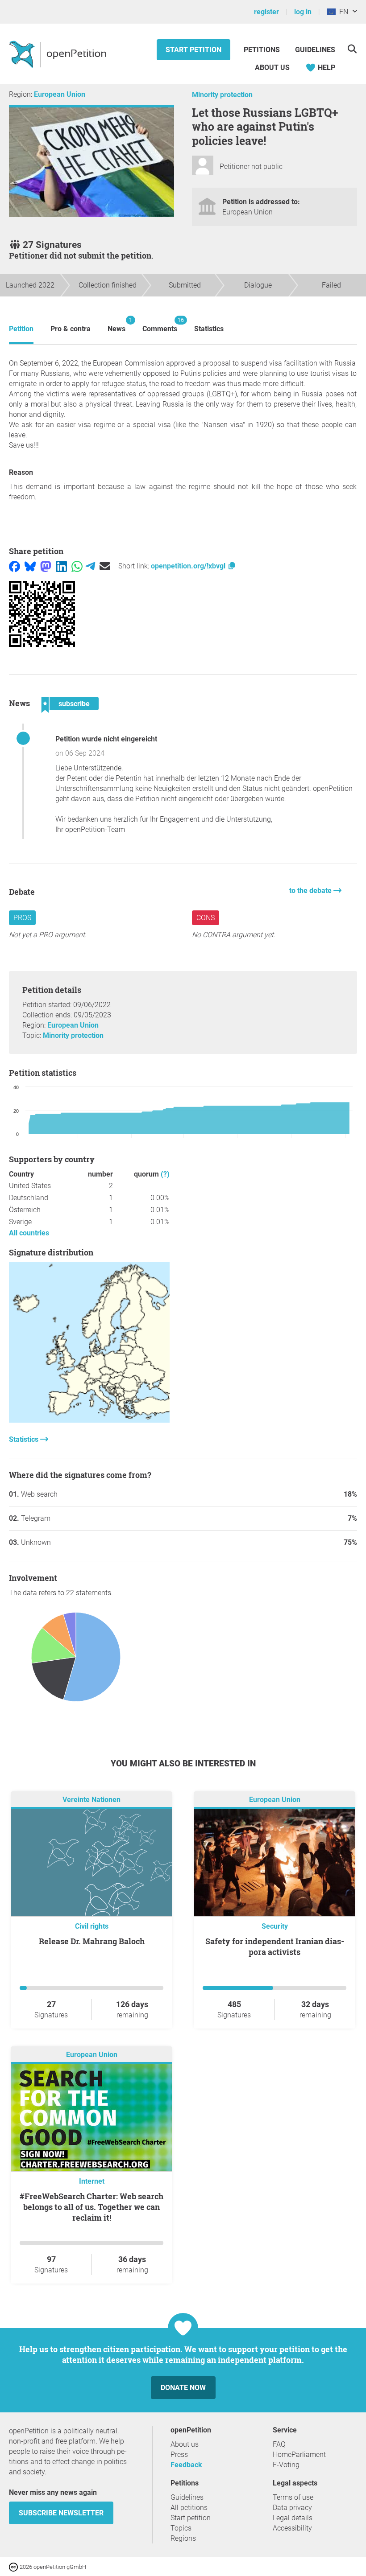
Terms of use (293, 2497)
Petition (21, 329)
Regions (183, 2538)
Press (179, 2455)
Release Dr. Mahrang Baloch (92, 1941)
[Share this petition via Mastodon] (46, 566)
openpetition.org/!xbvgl (189, 566)
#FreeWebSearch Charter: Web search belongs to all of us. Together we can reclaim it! (91, 2207)
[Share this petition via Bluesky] (30, 566)
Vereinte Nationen (91, 1800)
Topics (181, 2528)
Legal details (293, 2518)
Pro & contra (71, 329)
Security (275, 1926)
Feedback (186, 2465)
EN (342, 12)
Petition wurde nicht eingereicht (106, 739)
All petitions (189, 2508)
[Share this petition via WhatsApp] (77, 566)
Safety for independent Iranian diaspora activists (275, 1946)
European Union (60, 94)
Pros (22, 918)
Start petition (193, 50)
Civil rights (92, 1926)
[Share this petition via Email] (105, 566)
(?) (165, 1174)
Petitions (263, 50)
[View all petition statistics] (89, 1420)
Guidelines (315, 50)
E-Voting (286, 2465)
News (116, 325)
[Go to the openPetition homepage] (59, 54)
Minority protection (222, 95)
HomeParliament (299, 2455)
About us (272, 68)
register (266, 12)
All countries (29, 1233)
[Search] (352, 49)
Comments (160, 325)
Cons (206, 918)
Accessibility (292, 2528)
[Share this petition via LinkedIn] (61, 566)
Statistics (209, 329)
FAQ (279, 2444)
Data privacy (292, 2508)
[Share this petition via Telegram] (90, 566)
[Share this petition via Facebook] (15, 566)
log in (303, 12)
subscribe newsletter (61, 2513)
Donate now (183, 2388)
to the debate (311, 891)
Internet (92, 2181)
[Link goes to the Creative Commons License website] (14, 2566)
